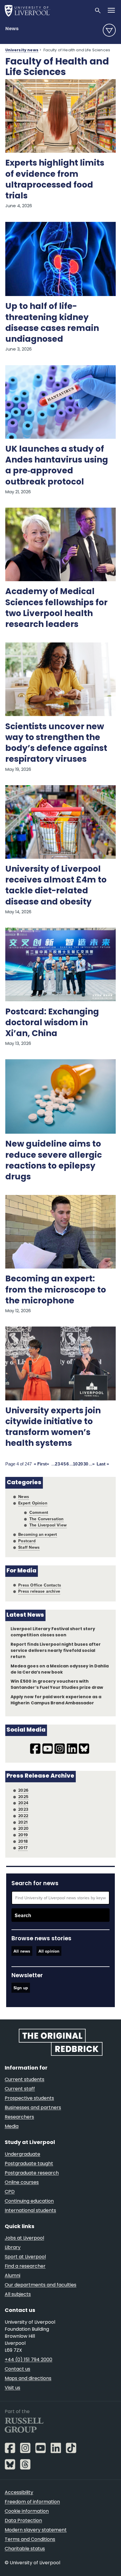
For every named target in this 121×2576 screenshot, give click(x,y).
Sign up (21, 1988)
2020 (23, 1828)
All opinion (49, 1951)
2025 (23, 1797)
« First (40, 1464)
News (12, 29)
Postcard (27, 1541)
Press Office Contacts (40, 1585)
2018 (23, 1841)
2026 (23, 1790)
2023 (23, 1809)
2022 (23, 1816)
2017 (23, 1848)
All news (22, 1951)
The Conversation (47, 1519)
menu (109, 30)
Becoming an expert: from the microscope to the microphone (56, 1290)
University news (22, 50)
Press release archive (39, 1591)
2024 (23, 1803)
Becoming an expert (38, 1534)
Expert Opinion (33, 1503)
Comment (39, 1512)
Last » (103, 1464)
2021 (23, 1822)
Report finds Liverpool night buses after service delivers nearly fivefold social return (56, 1651)
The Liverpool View (48, 1525)
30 (86, 1464)
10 (75, 1464)
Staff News (29, 1547)
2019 (23, 1835)
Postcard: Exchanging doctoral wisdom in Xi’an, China (52, 1023)
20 (80, 1464)
